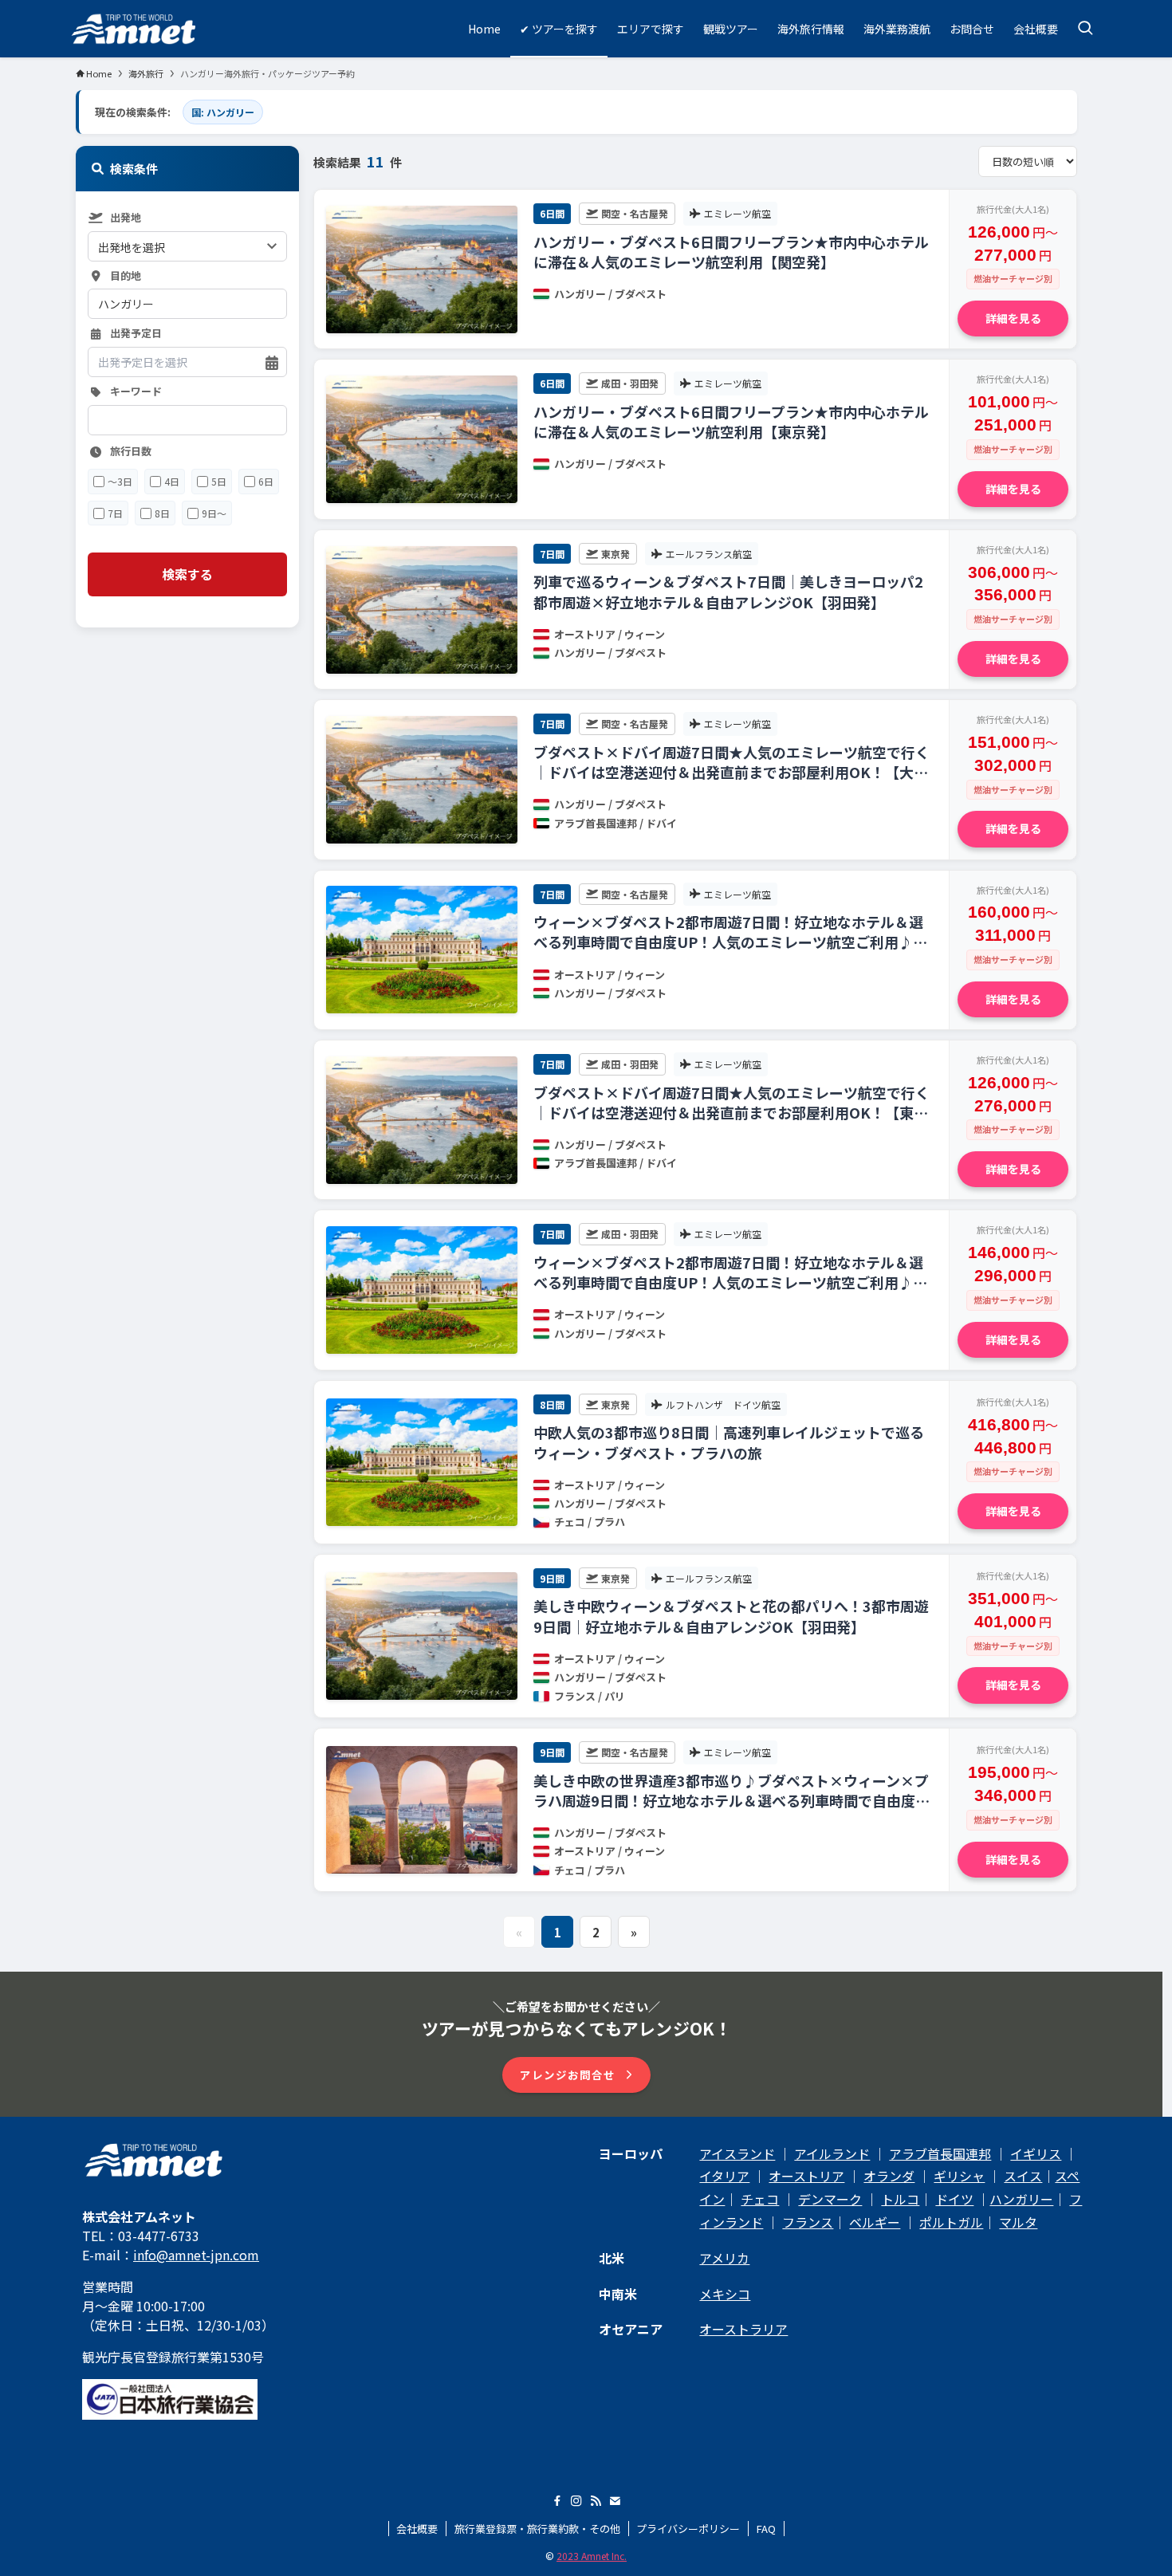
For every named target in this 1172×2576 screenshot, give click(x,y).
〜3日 (120, 482)
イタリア (724, 2176)
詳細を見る (1013, 318)
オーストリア (806, 2176)
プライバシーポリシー (688, 2529)
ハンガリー (1021, 2199)
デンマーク (830, 2199)
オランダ (889, 2176)
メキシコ (725, 2294)
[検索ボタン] (1085, 29)
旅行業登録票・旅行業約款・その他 (537, 2529)
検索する (187, 575)
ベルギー (875, 2222)
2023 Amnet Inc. (592, 2556)
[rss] (596, 2501)
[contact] (615, 2501)
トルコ (900, 2199)
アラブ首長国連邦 (940, 2153)
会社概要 (417, 2529)
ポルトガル (951, 2222)
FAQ (766, 2529)
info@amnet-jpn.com (196, 2255)
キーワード (136, 393)
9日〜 (214, 513)
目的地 (126, 276)
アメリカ (724, 2258)
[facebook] (557, 2501)
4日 (172, 482)
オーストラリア (743, 2329)
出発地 (126, 218)
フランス (808, 2222)
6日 (266, 482)
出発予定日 (136, 334)
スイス (1023, 2176)
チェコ (760, 2199)
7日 (115, 513)
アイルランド (832, 2153)
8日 (162, 513)
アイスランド (737, 2153)
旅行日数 (131, 452)
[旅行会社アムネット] (134, 29)
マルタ (1018, 2222)
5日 (219, 482)
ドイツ (954, 2199)
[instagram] (576, 2501)
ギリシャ (959, 2176)
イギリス (1036, 2153)
